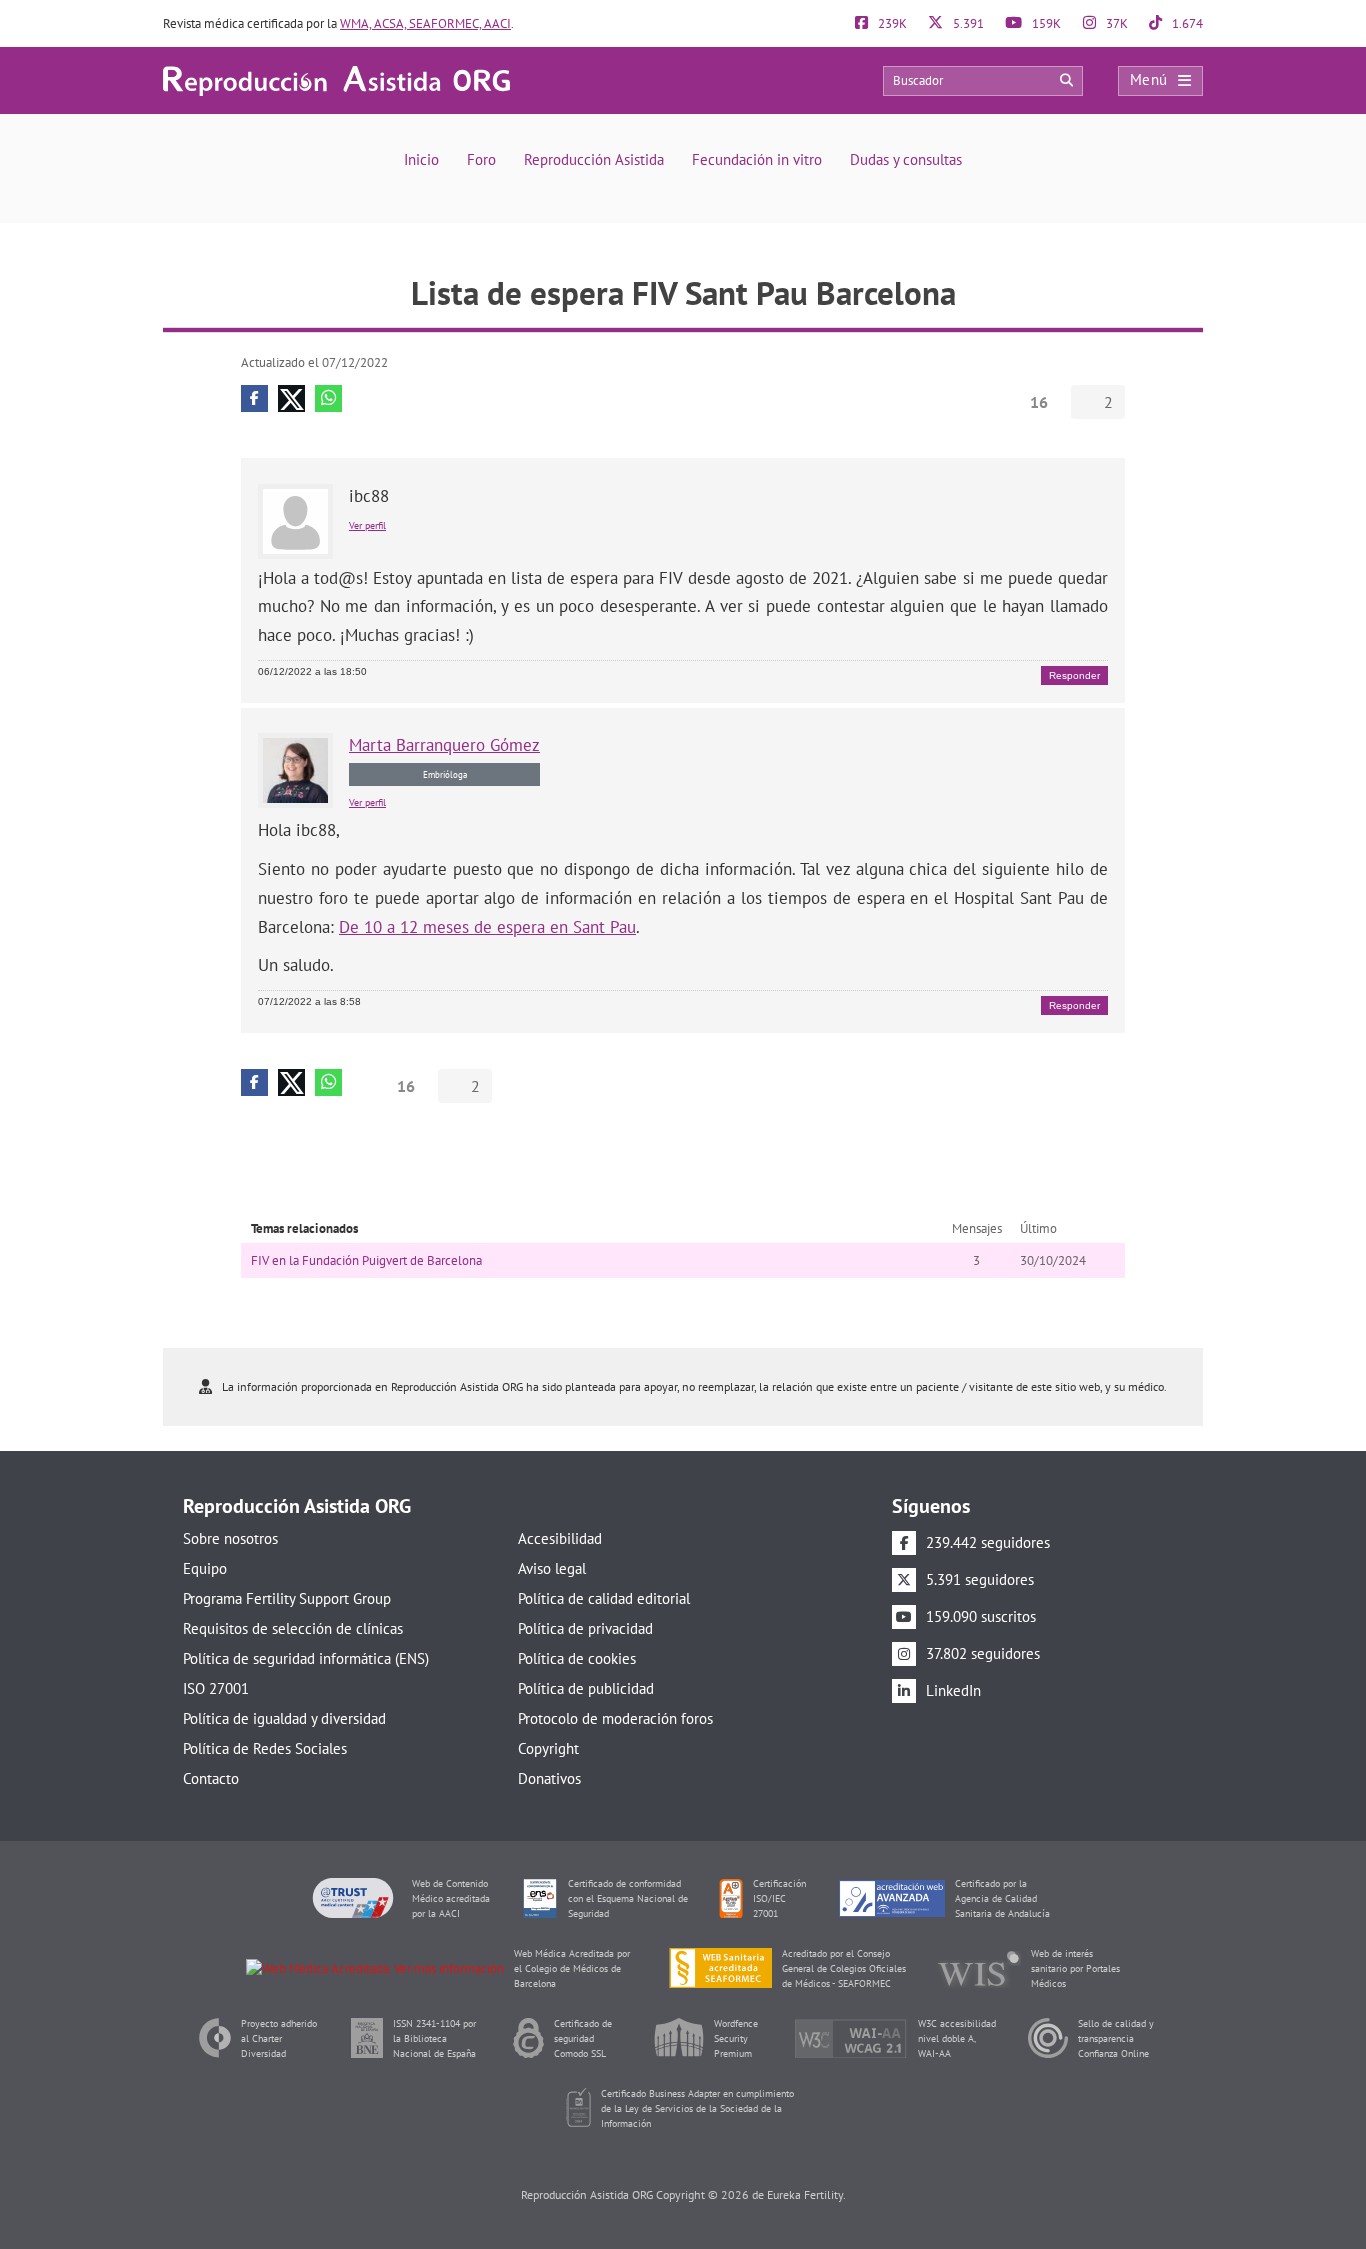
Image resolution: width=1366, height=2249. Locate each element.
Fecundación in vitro (757, 159)
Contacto (211, 1778)
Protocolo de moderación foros (615, 1718)
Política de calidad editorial (604, 1598)
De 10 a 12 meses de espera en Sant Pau (487, 927)
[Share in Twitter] (291, 398)
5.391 (967, 23)
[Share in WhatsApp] (328, 398)
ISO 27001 (216, 1688)
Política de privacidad (585, 1628)
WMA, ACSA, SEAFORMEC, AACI (425, 23)
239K (891, 23)
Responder (1074, 675)
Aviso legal (552, 1568)
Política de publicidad (586, 1688)
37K (1115, 23)
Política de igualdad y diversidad (284, 1718)
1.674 (1186, 23)
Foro (481, 159)
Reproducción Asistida (594, 159)
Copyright (548, 1748)
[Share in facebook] (254, 398)
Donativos (549, 1778)
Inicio (421, 159)
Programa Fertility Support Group (287, 1598)
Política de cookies (577, 1658)
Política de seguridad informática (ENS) (306, 1658)
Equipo (205, 1568)
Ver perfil (367, 525)
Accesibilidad (560, 1538)
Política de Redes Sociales (265, 1748)
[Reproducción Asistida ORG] (336, 79)
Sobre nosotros (230, 1538)
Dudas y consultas (906, 159)
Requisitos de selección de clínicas (293, 1628)
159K (1045, 23)
